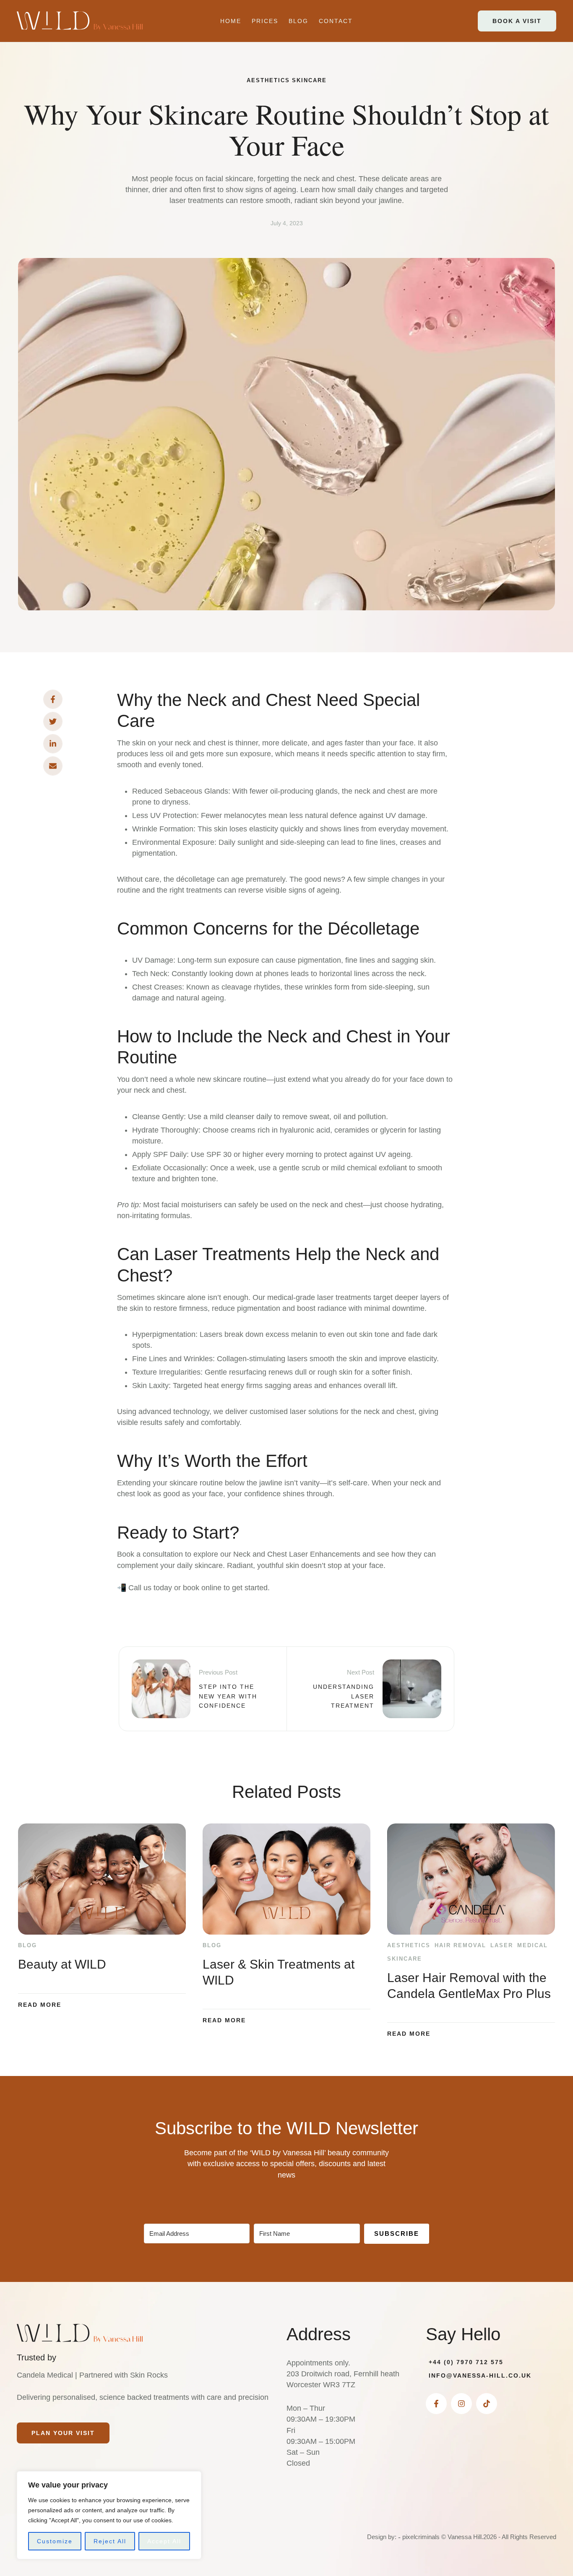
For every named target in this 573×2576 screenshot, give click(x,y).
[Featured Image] (102, 1879)
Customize (55, 2541)
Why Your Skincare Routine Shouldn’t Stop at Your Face (286, 129)
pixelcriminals (421, 2537)
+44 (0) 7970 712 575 (466, 2362)
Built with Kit (287, 2258)
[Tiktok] (487, 2404)
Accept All (164, 2541)
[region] (109, 2515)
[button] (517, 21)
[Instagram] (461, 2404)
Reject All (110, 2541)
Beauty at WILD (62, 1964)
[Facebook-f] (436, 2404)
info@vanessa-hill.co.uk (480, 2375)
